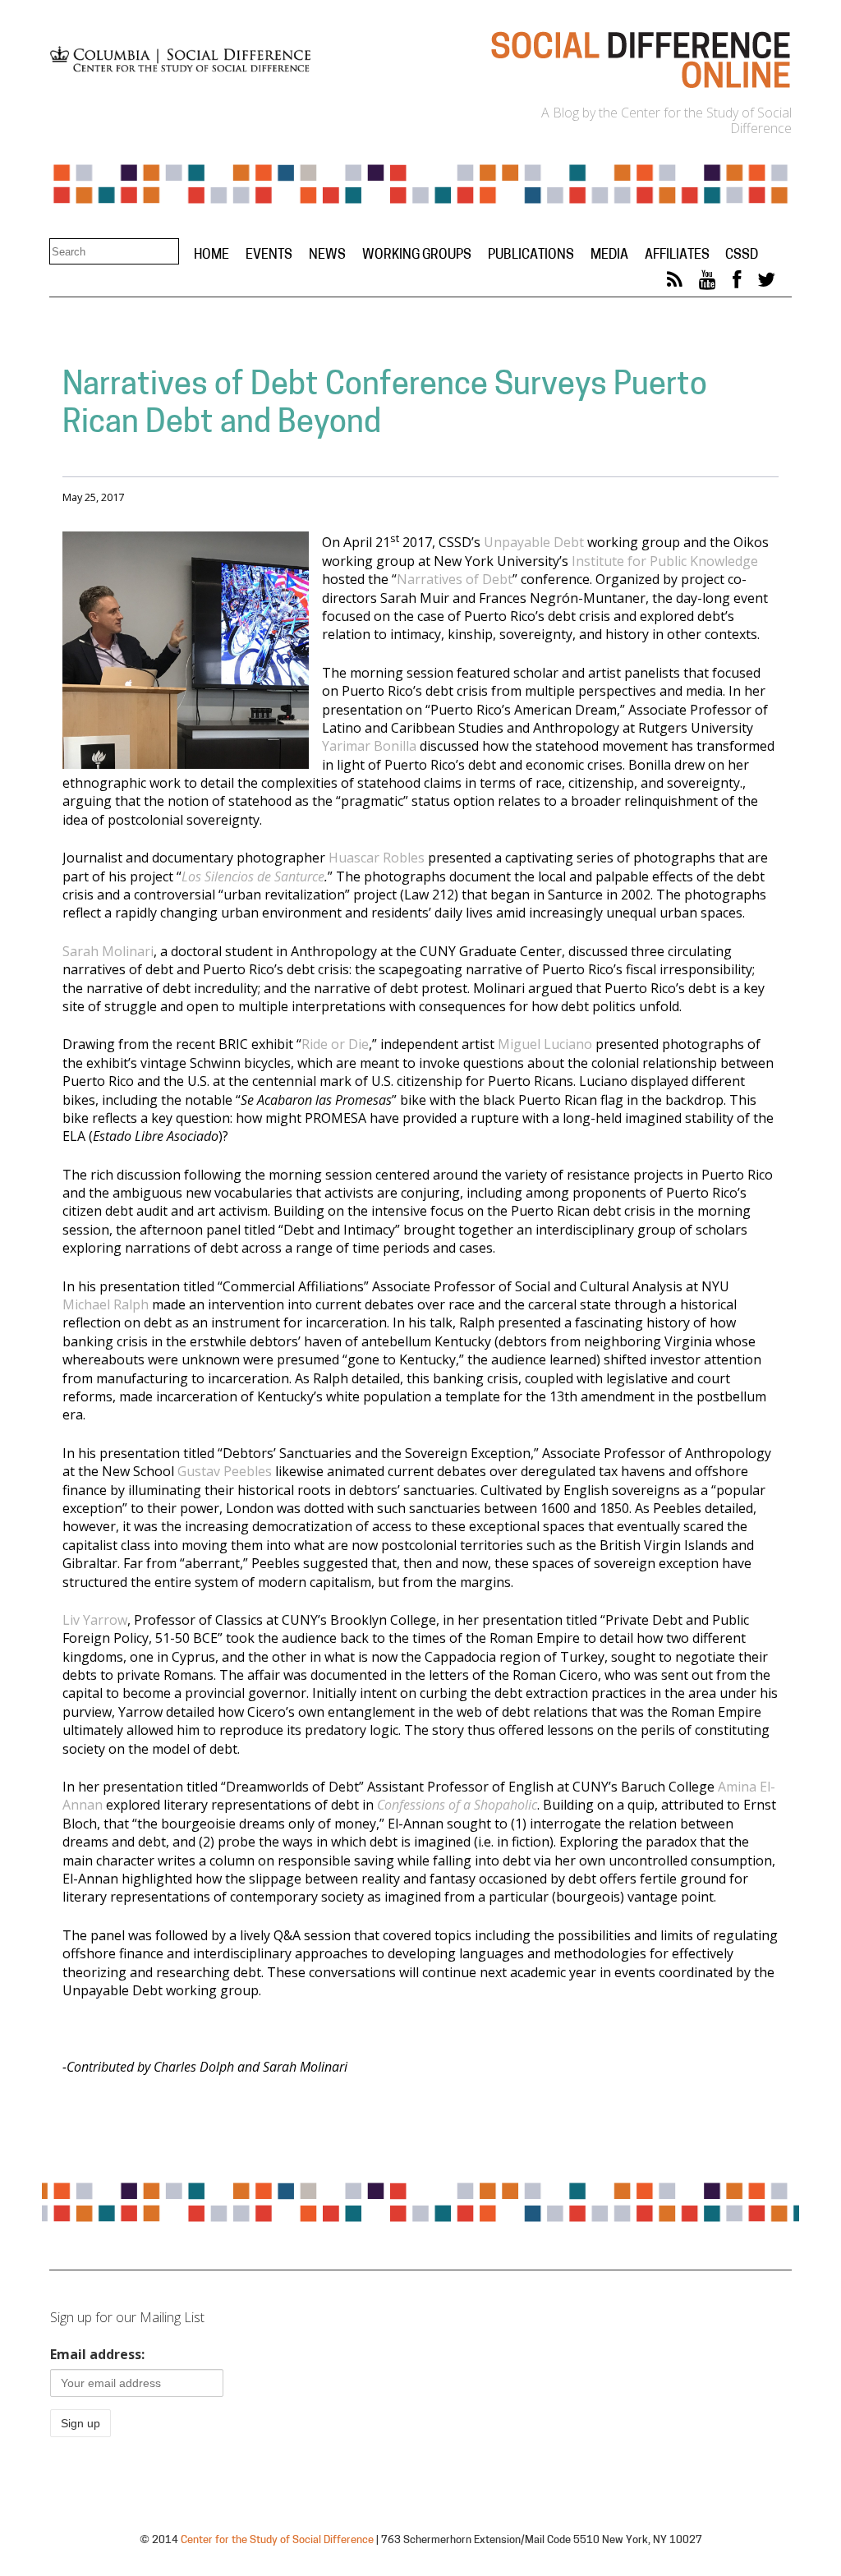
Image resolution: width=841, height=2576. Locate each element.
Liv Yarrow (95, 1620)
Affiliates (677, 255)
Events (269, 255)
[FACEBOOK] (737, 283)
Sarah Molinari (108, 951)
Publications (531, 255)
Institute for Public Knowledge (665, 561)
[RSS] (675, 283)
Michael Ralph (106, 1304)
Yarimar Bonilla (369, 746)
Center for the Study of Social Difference (277, 2540)
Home (211, 255)
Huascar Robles (377, 858)
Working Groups (417, 255)
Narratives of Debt (455, 579)
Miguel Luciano (545, 1044)
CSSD (742, 255)
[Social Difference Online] (640, 87)
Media (609, 255)
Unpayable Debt (534, 542)
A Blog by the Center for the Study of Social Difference (666, 120)
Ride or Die (335, 1044)
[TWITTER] (766, 283)
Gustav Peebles (225, 1471)
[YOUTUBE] (708, 283)
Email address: (97, 2354)
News (327, 255)
